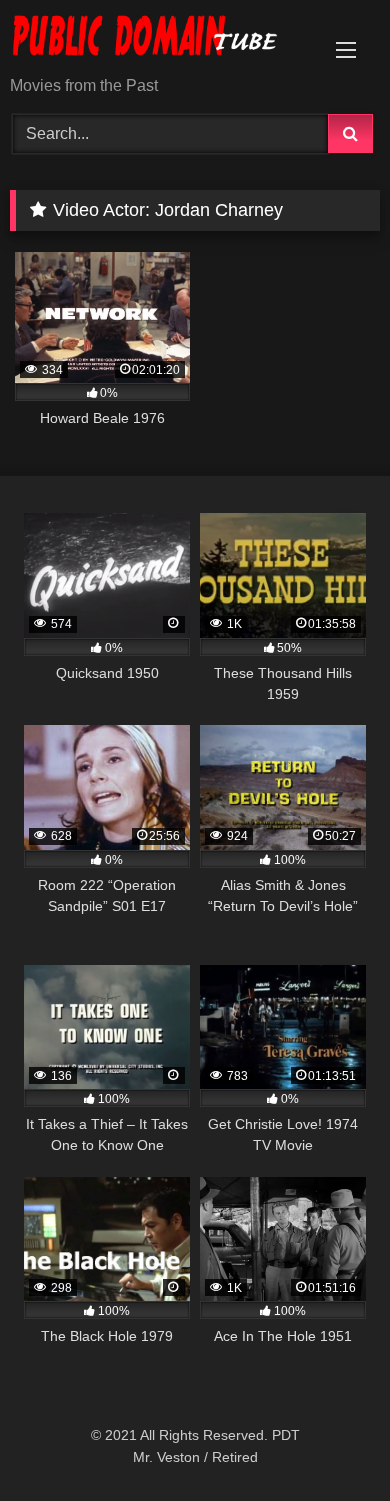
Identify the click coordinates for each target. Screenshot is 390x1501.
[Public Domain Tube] (160, 39)
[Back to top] (328, 1441)
